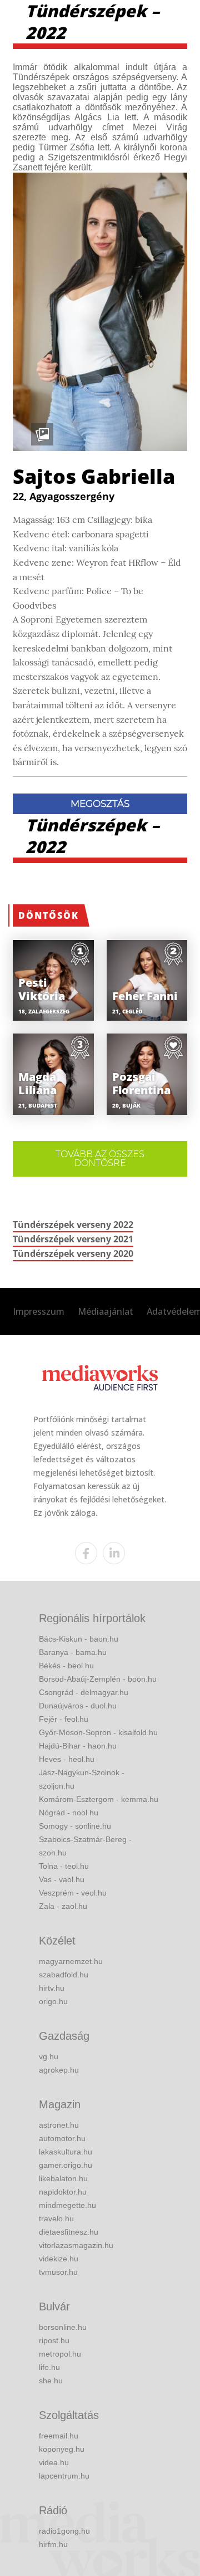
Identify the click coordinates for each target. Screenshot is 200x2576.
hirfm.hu (53, 2544)
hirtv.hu (52, 1988)
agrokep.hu (59, 2070)
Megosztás (100, 804)
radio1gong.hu (64, 2531)
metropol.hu (60, 2354)
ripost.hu (54, 2340)
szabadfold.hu (64, 1975)
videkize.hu (59, 2259)
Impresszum (39, 1311)
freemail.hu (59, 2436)
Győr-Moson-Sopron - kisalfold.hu (98, 1732)
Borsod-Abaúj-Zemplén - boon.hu (98, 1679)
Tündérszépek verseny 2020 (73, 1253)
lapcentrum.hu (64, 2476)
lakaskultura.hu (66, 2152)
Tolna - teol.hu (64, 1866)
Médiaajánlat (106, 1311)
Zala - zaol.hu (63, 1906)
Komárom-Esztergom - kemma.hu (99, 1799)
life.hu (49, 2367)
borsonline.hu (63, 2327)
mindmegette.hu (67, 2205)
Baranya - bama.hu (73, 1652)
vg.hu (49, 2056)
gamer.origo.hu (66, 2165)
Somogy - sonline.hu (75, 1826)
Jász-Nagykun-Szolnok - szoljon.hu (82, 1779)
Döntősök (49, 915)
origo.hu (53, 2001)
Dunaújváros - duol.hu (78, 1706)
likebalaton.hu (63, 2178)
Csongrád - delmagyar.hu (84, 1692)
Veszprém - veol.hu (73, 1893)
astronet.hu (59, 2125)
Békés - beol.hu (66, 1666)
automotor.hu (62, 2138)
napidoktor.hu (63, 2192)
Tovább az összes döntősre (100, 1159)
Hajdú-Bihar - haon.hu (78, 1746)
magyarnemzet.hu (71, 1961)
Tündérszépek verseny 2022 (73, 1225)
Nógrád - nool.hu (69, 1813)
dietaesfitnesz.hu (69, 2232)
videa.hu (54, 2462)
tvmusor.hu (58, 2272)
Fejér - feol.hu (64, 1719)
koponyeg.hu (62, 2449)
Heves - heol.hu (67, 1759)
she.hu (51, 2381)
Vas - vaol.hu (62, 1879)
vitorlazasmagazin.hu (76, 2245)
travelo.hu (56, 2219)
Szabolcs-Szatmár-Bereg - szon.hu (85, 1846)
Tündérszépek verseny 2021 (73, 1239)
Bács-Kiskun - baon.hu (79, 1639)
